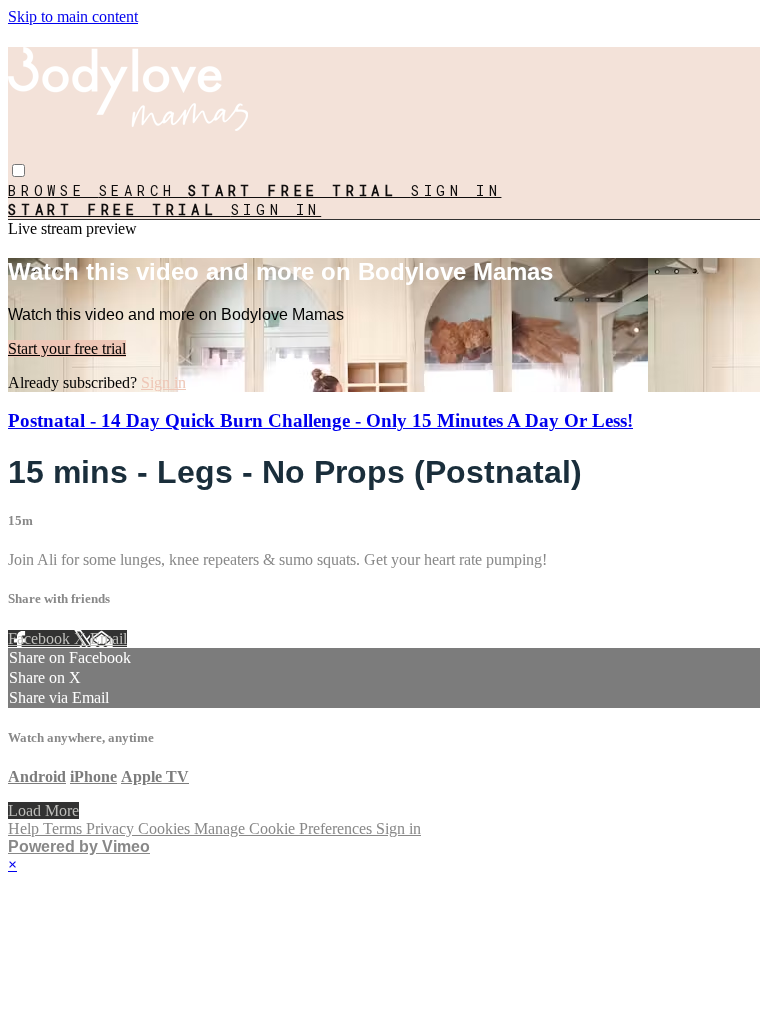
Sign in (456, 190)
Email (108, 638)
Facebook (41, 638)
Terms (64, 828)
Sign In (276, 209)
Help (25, 828)
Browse (53, 190)
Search (144, 190)
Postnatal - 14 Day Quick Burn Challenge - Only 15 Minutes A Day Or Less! (320, 420)
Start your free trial (67, 348)
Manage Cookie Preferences (285, 828)
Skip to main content (73, 16)
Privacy (112, 828)
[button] (18, 170)
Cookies (166, 828)
